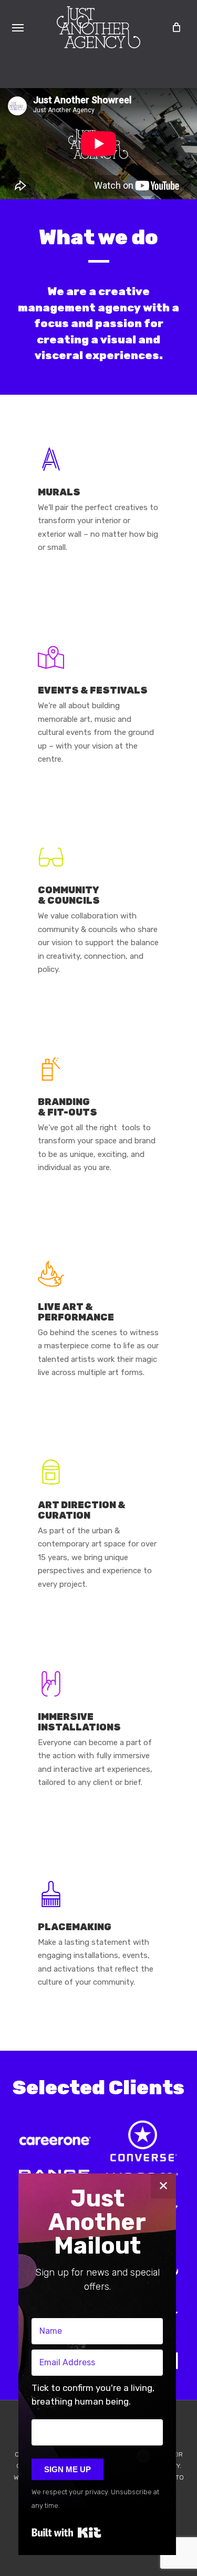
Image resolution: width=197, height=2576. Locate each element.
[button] (18, 27)
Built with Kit (66, 2532)
